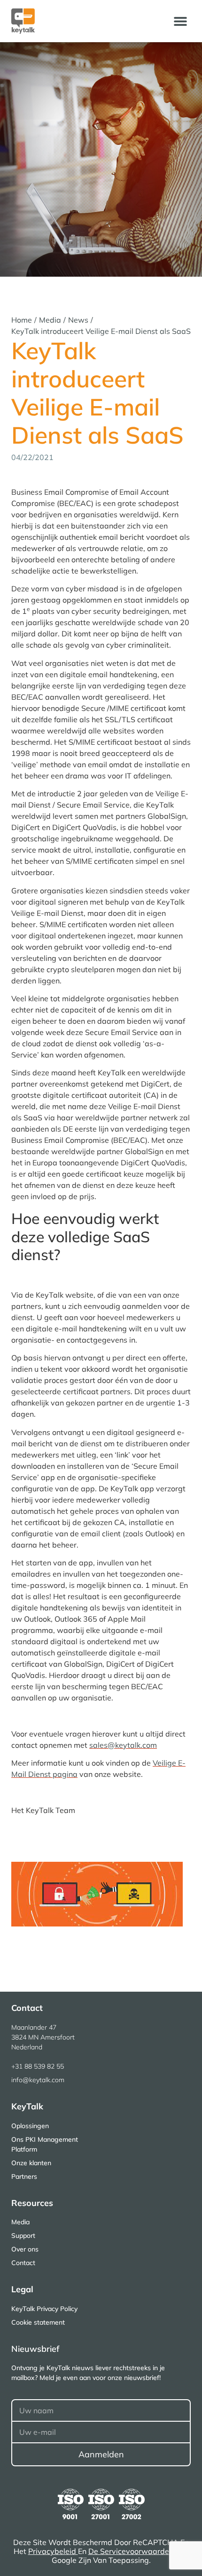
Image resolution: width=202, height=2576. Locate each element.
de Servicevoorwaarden (132, 2551)
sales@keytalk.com (123, 1745)
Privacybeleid (53, 2551)
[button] (180, 21)
